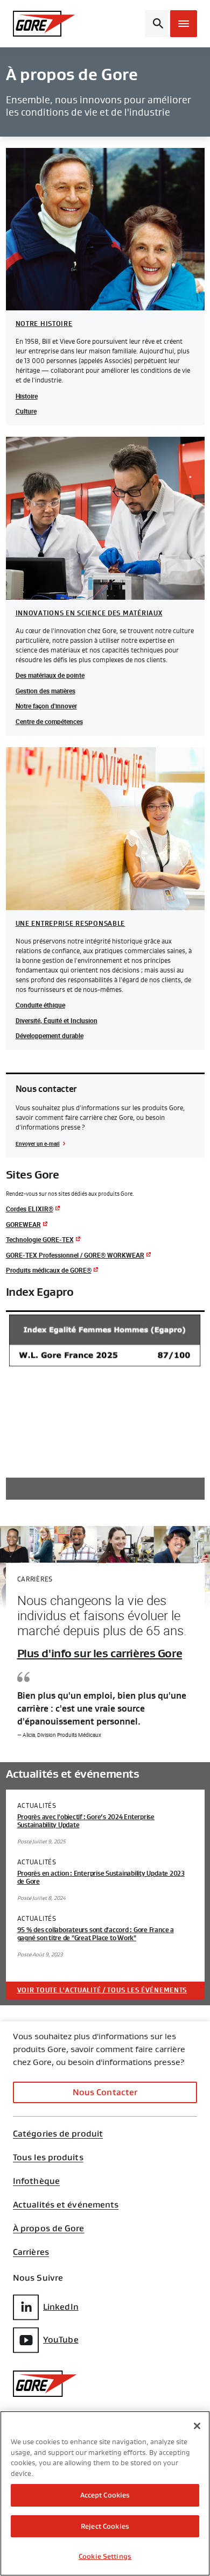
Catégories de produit (58, 2134)
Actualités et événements (66, 2205)
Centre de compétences (49, 721)
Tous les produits (48, 2158)
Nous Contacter (105, 2092)
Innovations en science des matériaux (89, 613)
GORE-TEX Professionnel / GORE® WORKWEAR (75, 1255)
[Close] (197, 2426)
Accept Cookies (105, 2495)
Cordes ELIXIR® (30, 1209)
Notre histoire (44, 324)
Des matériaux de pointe (50, 675)
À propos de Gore (49, 2229)
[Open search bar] (156, 24)
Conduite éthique (40, 1005)
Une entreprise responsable (71, 924)
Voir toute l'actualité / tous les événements (102, 1990)
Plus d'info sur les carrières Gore (100, 1654)
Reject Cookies (105, 2526)
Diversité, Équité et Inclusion (57, 1020)
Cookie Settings (105, 2556)
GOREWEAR (23, 1224)
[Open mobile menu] (184, 24)
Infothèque (36, 2181)
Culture (26, 411)
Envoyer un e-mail (38, 1144)
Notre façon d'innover (46, 706)
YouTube (61, 2340)
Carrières (31, 2252)
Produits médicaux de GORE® (49, 1270)
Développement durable (50, 1035)
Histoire (27, 396)
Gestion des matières (45, 691)
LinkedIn (61, 2307)
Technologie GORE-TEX (40, 1239)
